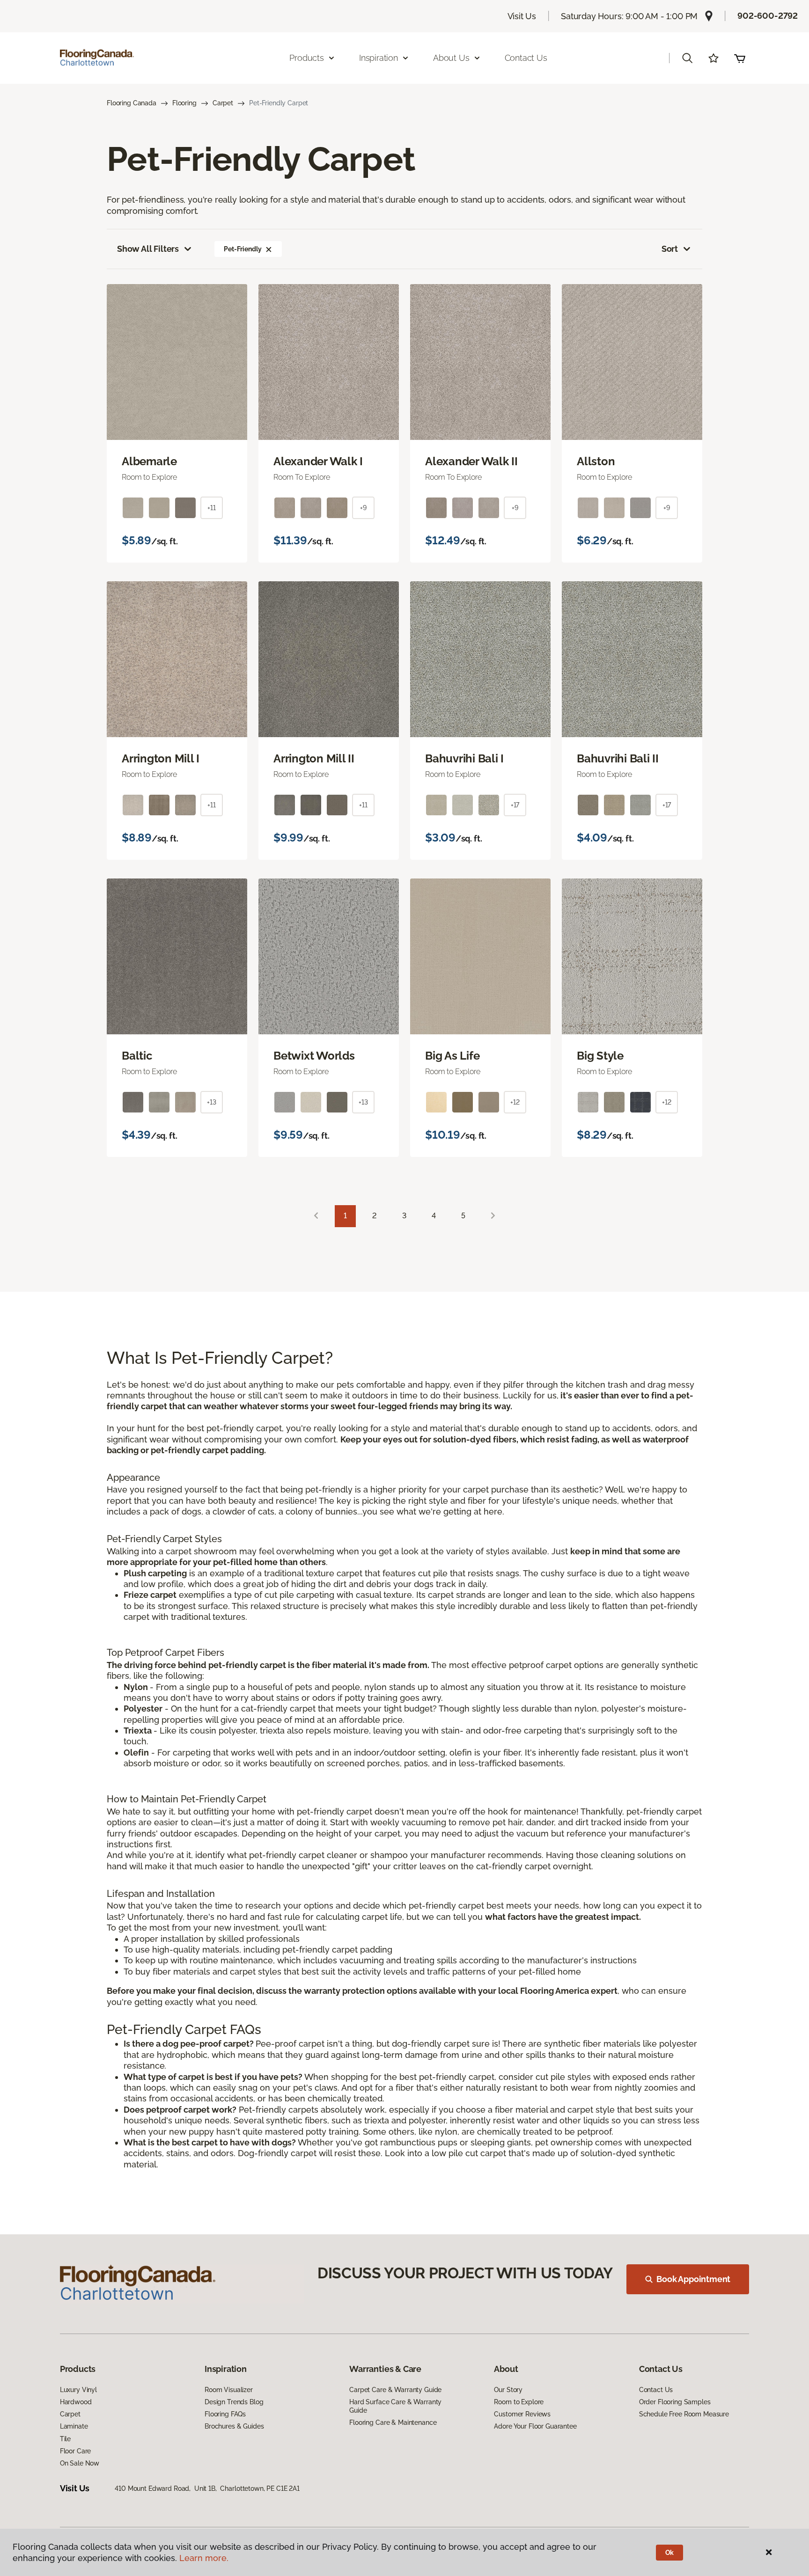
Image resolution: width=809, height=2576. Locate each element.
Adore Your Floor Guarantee (535, 2426)
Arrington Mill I (161, 759)
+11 (212, 508)
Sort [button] (670, 249)
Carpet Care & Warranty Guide (395, 2390)
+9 (363, 508)
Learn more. (204, 2558)
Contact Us (526, 58)
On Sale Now (80, 2463)
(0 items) (740, 58)
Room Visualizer (229, 2390)
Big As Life (452, 1056)
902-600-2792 (768, 16)
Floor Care (76, 2451)
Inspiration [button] (379, 58)
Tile (65, 2439)
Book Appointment (693, 2279)
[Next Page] (493, 1216)
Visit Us (522, 16)
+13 (212, 1102)
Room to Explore (519, 2402)
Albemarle (149, 461)
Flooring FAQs (225, 2414)
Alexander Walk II (471, 461)
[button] (687, 58)
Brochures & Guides (234, 2426)
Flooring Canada (132, 103)
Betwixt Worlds (314, 1056)
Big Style (600, 1056)
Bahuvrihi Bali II (618, 759)
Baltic (137, 1056)
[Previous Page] (316, 1216)
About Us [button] (451, 58)
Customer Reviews (522, 2414)
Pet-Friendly (243, 249)
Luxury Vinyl (78, 2390)
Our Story (508, 2390)
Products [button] (307, 58)
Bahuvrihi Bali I (464, 759)
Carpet (223, 103)
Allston (596, 461)
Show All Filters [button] (148, 249)
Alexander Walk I (318, 461)
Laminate (74, 2426)
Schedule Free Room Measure (684, 2414)
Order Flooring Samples (675, 2402)
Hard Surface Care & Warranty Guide (395, 2406)
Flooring (184, 103)
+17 (515, 805)
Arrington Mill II (314, 759)
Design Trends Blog (234, 2402)
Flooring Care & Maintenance (393, 2422)
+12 (515, 1102)
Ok (670, 2553)
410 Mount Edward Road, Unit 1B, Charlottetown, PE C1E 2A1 (207, 2488)
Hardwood (76, 2402)
